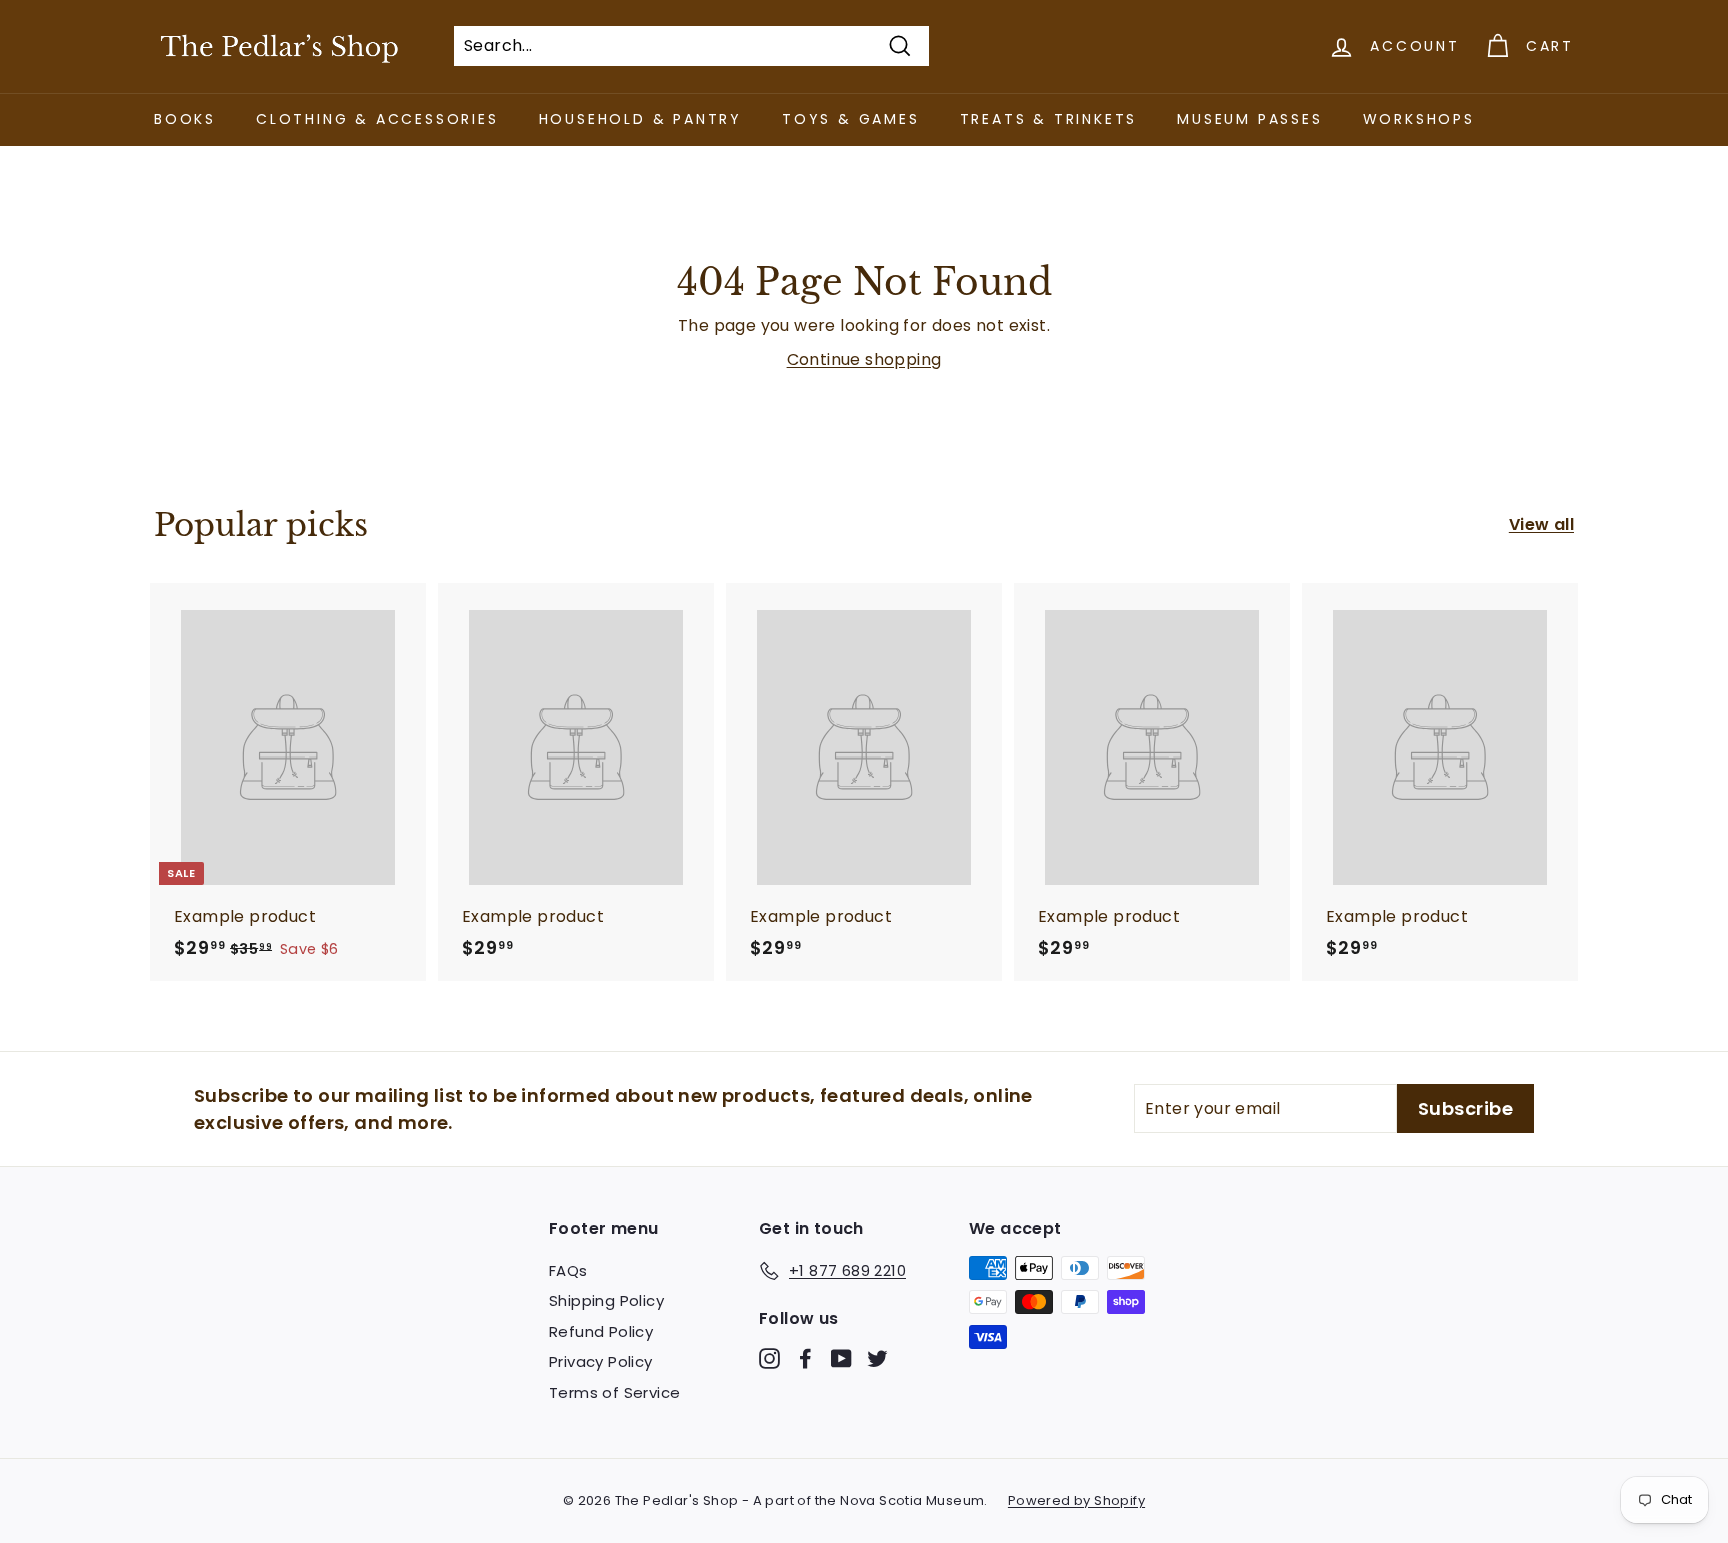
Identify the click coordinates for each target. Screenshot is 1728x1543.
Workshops (1419, 119)
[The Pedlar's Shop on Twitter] (877, 1357)
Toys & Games (851, 119)
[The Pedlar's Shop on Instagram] (769, 1357)
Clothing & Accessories (377, 119)
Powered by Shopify (1076, 1500)
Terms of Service (614, 1392)
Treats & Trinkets (1049, 119)
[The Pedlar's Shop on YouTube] (841, 1357)
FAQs (568, 1270)
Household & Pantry (640, 119)
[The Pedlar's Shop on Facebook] (805, 1357)
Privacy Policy (601, 1361)
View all (1541, 524)
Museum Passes (1249, 119)
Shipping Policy (606, 1300)
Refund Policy (601, 1331)
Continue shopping (864, 359)
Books (185, 119)
